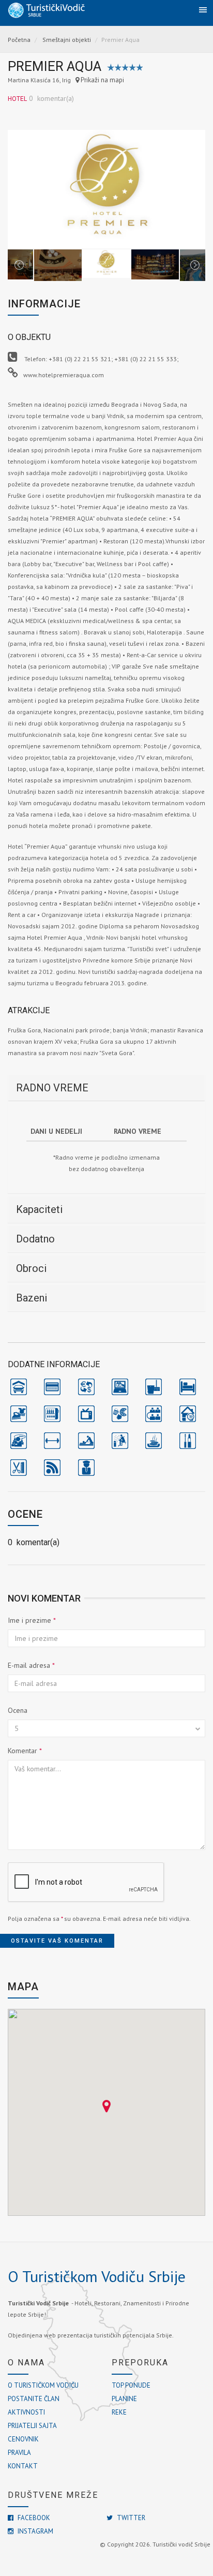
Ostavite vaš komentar (57, 1941)
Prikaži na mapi (102, 80)
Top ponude (131, 2385)
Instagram (35, 2531)
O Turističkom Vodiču (43, 2385)
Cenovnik (23, 2439)
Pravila (19, 2453)
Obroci (31, 1268)
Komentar (25, 1751)
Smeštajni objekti (67, 40)
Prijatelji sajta (32, 2426)
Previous (19, 189)
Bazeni (32, 1298)
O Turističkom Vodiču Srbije (97, 2276)
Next (194, 189)
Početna (19, 40)
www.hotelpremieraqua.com (64, 375)
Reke (119, 2412)
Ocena (18, 1710)
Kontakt (23, 2466)
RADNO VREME (52, 1088)
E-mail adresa (31, 1665)
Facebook (33, 2518)
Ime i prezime (32, 1620)
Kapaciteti (39, 1209)
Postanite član (34, 2399)
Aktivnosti (26, 2412)
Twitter (130, 2518)
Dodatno (35, 1239)
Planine (124, 2399)
